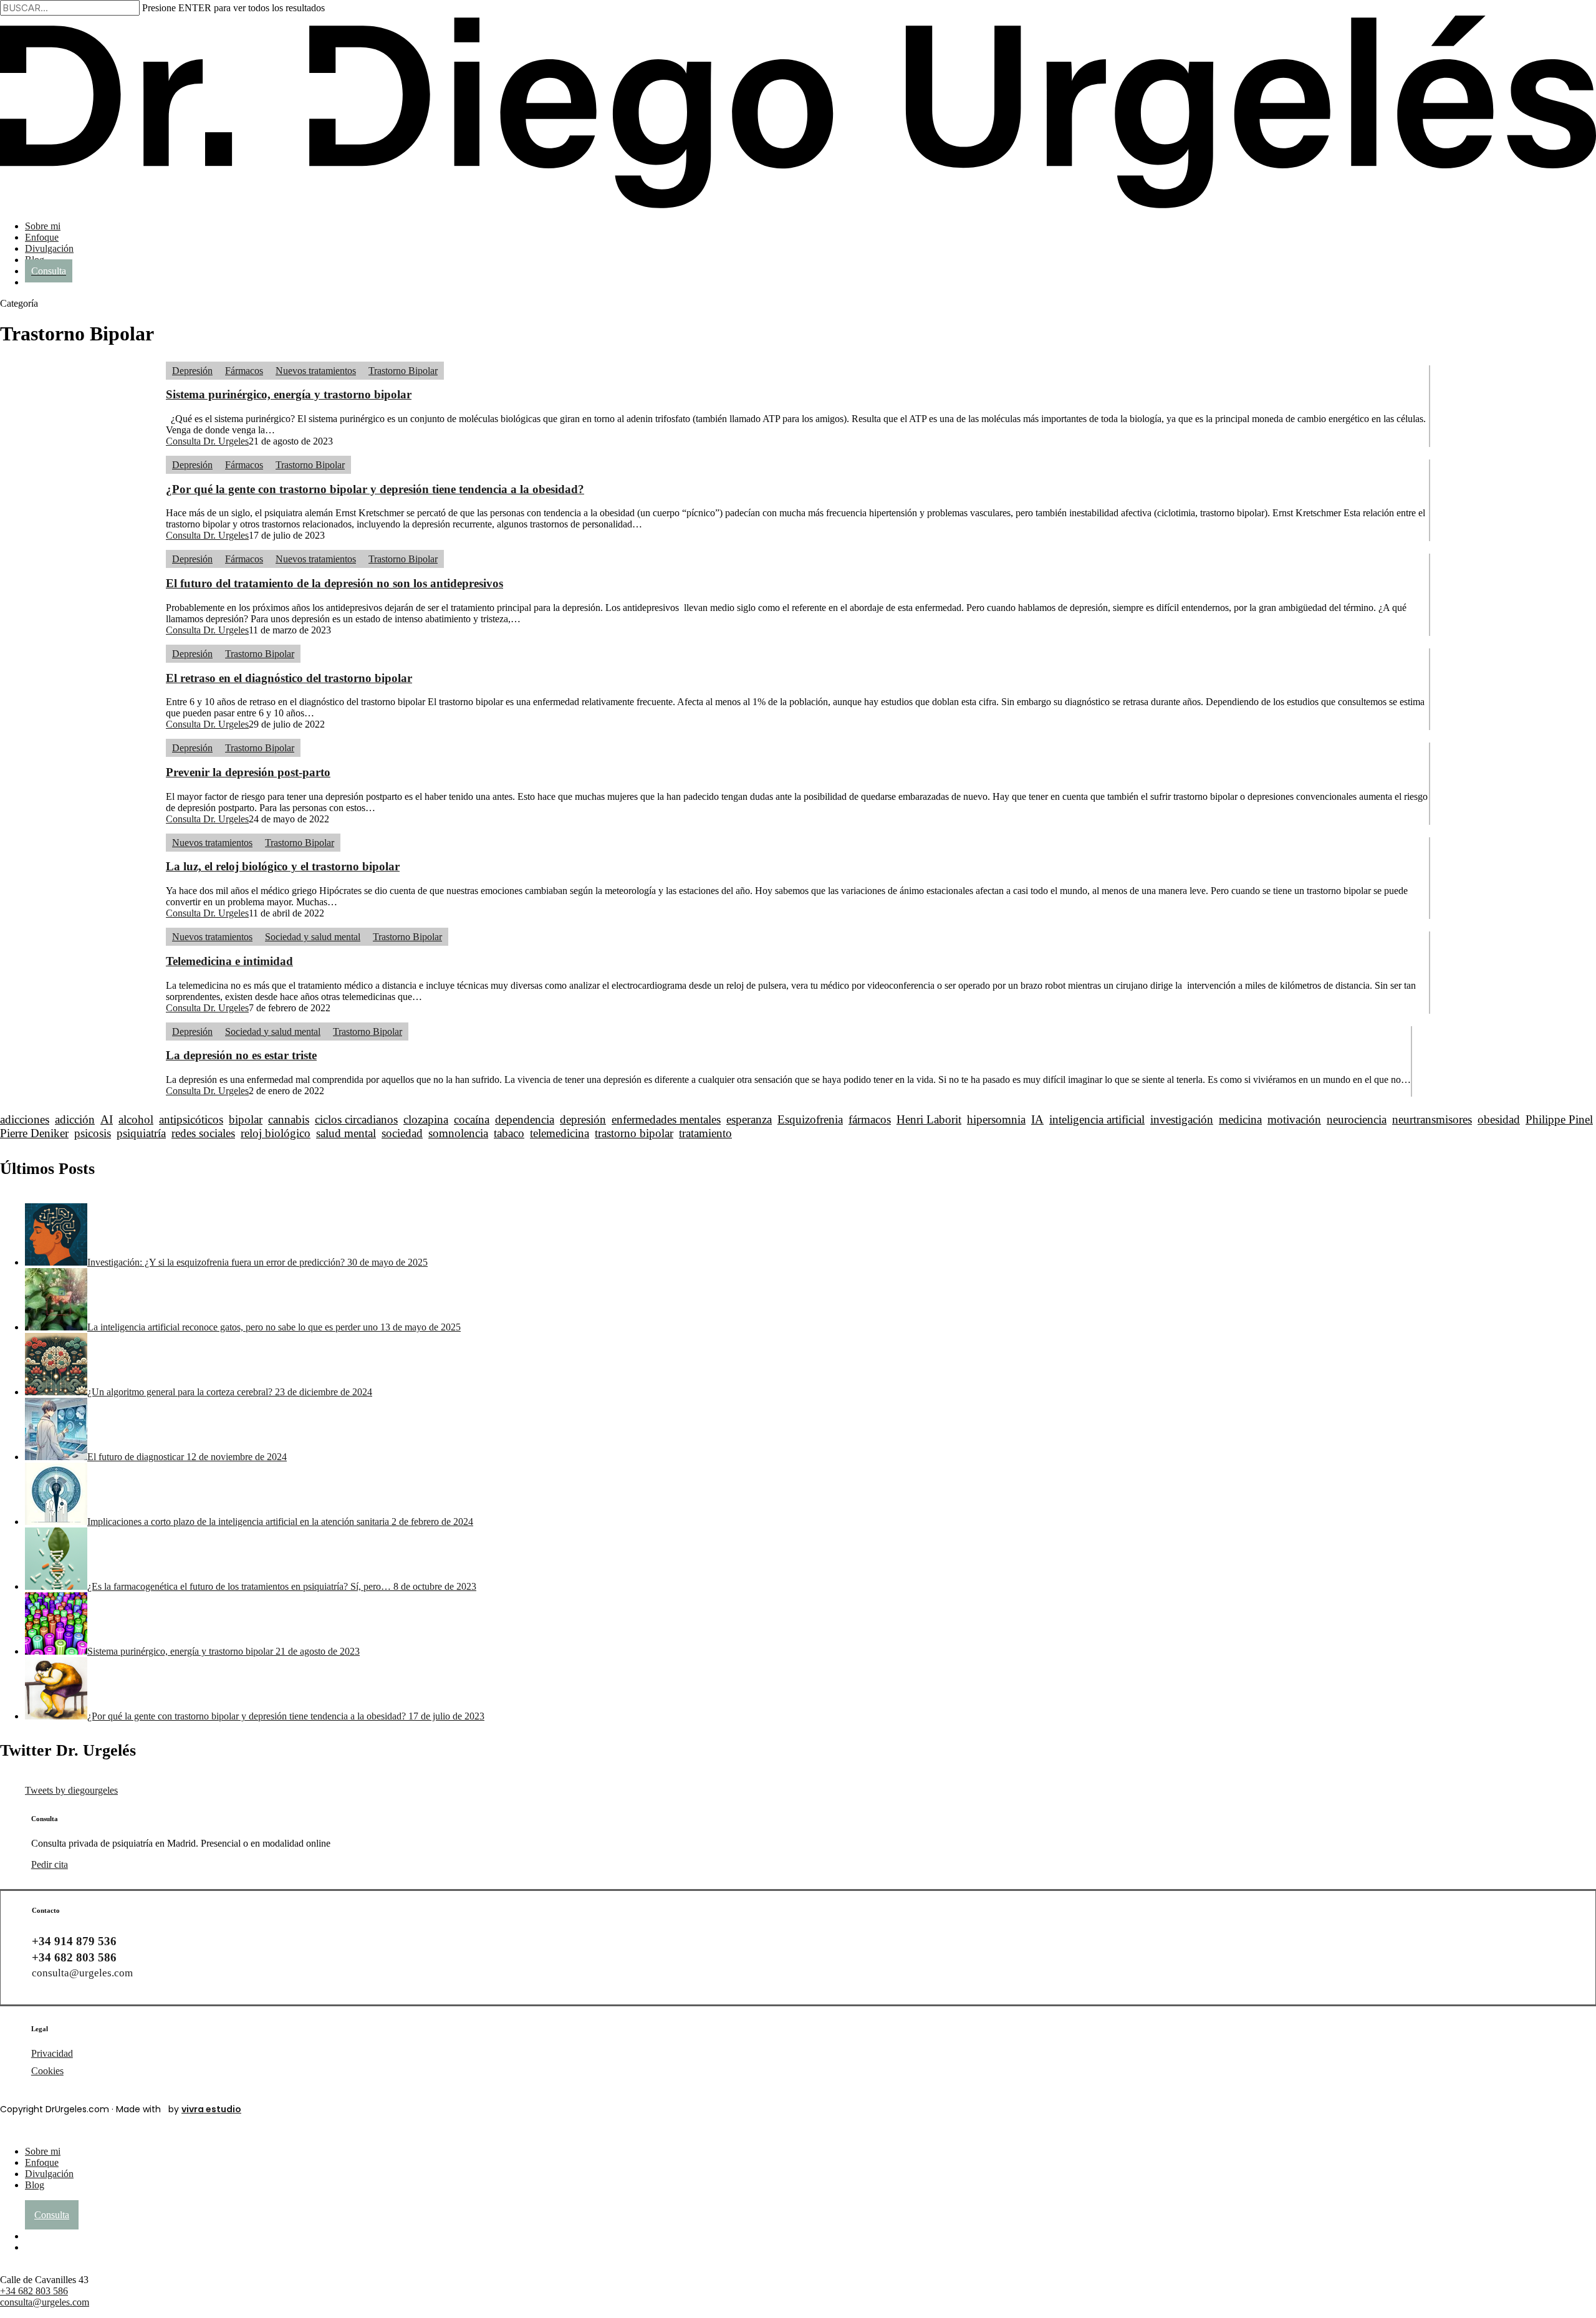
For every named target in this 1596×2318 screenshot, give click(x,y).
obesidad (1499, 1119)
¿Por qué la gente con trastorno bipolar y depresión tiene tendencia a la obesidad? (375, 489)
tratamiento (705, 1133)
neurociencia (1357, 1119)
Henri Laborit (929, 1119)
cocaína (472, 1119)
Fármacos (244, 371)
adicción (75, 1119)
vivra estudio (211, 2109)
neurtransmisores (1432, 1119)
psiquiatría (141, 1133)
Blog (35, 2185)
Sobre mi (43, 2151)
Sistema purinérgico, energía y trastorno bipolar (289, 394)
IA (1037, 1119)
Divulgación (49, 2174)
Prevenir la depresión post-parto (248, 772)
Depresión (192, 371)
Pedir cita (50, 1864)
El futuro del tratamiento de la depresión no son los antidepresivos (334, 583)
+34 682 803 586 (34, 2291)
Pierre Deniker (34, 1133)
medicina (1240, 1119)
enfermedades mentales (666, 1119)
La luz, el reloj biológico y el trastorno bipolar (283, 866)
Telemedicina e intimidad (229, 961)
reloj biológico (276, 1133)
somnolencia (458, 1133)
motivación (1294, 1119)
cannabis (289, 1119)
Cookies (47, 2071)
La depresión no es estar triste (241, 1055)
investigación (1182, 1119)
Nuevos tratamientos (316, 371)
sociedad (402, 1133)
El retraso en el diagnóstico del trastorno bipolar (289, 678)
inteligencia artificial (1097, 1119)
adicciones (25, 1119)
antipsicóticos (191, 1119)
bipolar (246, 1119)
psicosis (93, 1133)
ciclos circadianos (356, 1119)
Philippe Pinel (1559, 1119)
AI (107, 1119)
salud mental (346, 1133)
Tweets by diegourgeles (71, 1790)
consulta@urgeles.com (82, 1973)
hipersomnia (996, 1119)
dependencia (525, 1119)
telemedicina (560, 1133)
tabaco (509, 1133)
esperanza (749, 1119)
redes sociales (203, 1133)
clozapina (426, 1119)
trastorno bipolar (634, 1133)
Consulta (52, 2215)
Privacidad (52, 2053)
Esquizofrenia (810, 1119)
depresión (583, 1119)
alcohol (136, 1119)
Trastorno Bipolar (403, 371)
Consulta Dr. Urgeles (207, 441)
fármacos (870, 1119)
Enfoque (42, 2162)
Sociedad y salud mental (313, 937)
